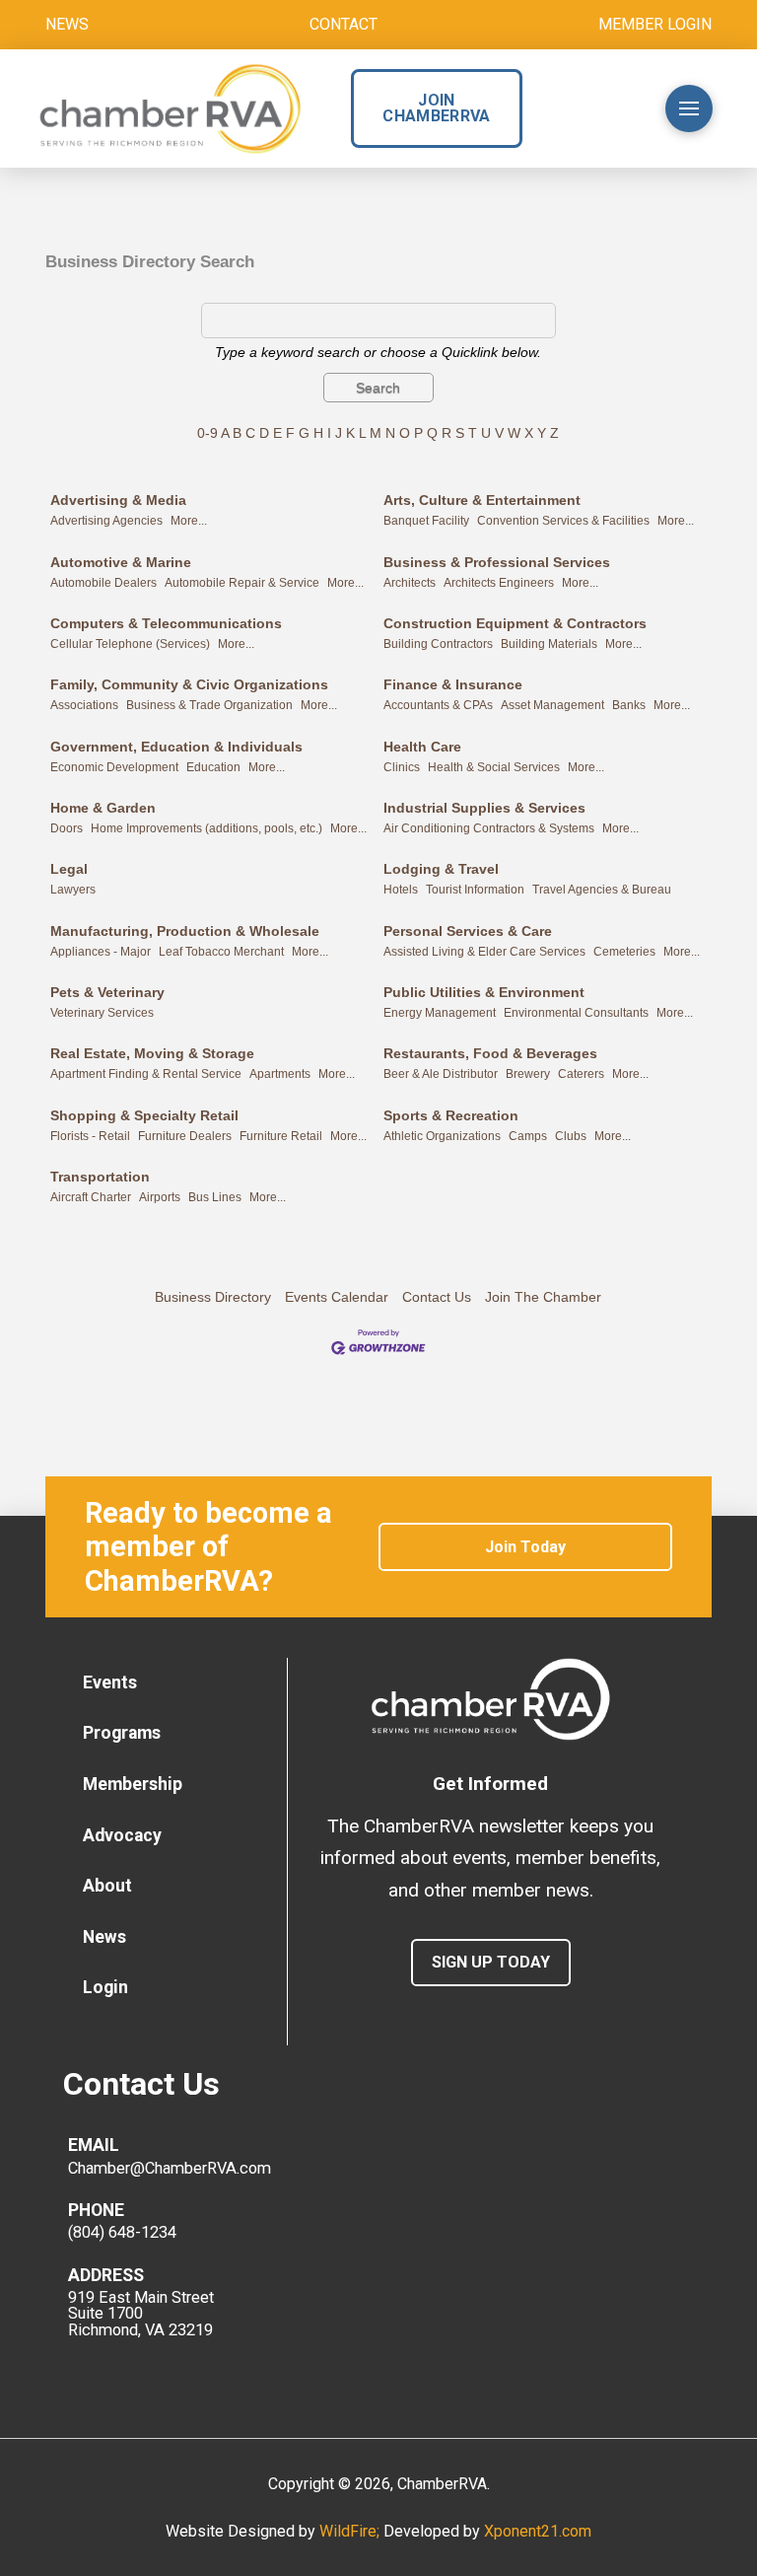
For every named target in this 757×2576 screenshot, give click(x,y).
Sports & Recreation (451, 1115)
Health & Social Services (494, 767)
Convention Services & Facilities (563, 521)
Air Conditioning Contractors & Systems (489, 828)
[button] (610, 108)
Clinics (402, 767)
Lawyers (73, 890)
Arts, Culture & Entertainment (482, 500)
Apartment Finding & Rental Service (146, 1074)
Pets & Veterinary (107, 992)
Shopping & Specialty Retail (144, 1115)
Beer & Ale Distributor (441, 1074)
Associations (84, 705)
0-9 (207, 433)
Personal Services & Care (468, 931)
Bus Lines (215, 1197)
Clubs (571, 1136)
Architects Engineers (499, 583)
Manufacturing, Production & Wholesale (185, 931)
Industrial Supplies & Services (484, 808)
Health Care (422, 747)
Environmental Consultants (576, 1013)
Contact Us (437, 1297)
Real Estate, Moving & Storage (152, 1053)
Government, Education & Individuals (176, 747)
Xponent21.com (538, 2531)
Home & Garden (103, 808)
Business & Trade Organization (209, 705)
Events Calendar (337, 1297)
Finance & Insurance (453, 684)
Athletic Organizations (442, 1136)
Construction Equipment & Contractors (515, 623)
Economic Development (114, 767)
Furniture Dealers (185, 1136)
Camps (528, 1136)
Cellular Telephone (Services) (130, 644)
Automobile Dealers (103, 583)
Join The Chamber (543, 1297)
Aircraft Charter (91, 1197)
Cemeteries (624, 952)
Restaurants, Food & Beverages (490, 1053)
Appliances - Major (101, 952)
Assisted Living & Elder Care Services (484, 952)
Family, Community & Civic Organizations (189, 684)
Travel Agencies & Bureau (602, 890)
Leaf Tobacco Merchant (221, 952)
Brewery (528, 1074)
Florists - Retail (90, 1136)
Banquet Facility (426, 521)
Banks (629, 705)
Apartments (280, 1074)
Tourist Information (475, 890)
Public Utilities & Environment (484, 992)
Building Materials (549, 644)
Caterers (581, 1074)
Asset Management (552, 705)
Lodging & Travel (441, 869)
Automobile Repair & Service (242, 583)
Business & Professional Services (497, 562)
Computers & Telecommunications (166, 623)
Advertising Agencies (106, 521)
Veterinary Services (102, 1013)
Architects (410, 583)
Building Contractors (438, 644)
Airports (160, 1197)
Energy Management (440, 1013)
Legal (69, 869)
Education (213, 767)
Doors (67, 828)
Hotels (401, 890)
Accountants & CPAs (438, 705)
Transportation (100, 1177)
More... (189, 521)
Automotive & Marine (121, 562)
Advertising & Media (118, 500)
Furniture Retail (281, 1136)
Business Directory (213, 1297)
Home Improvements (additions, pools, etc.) (206, 828)
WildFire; (351, 2531)
